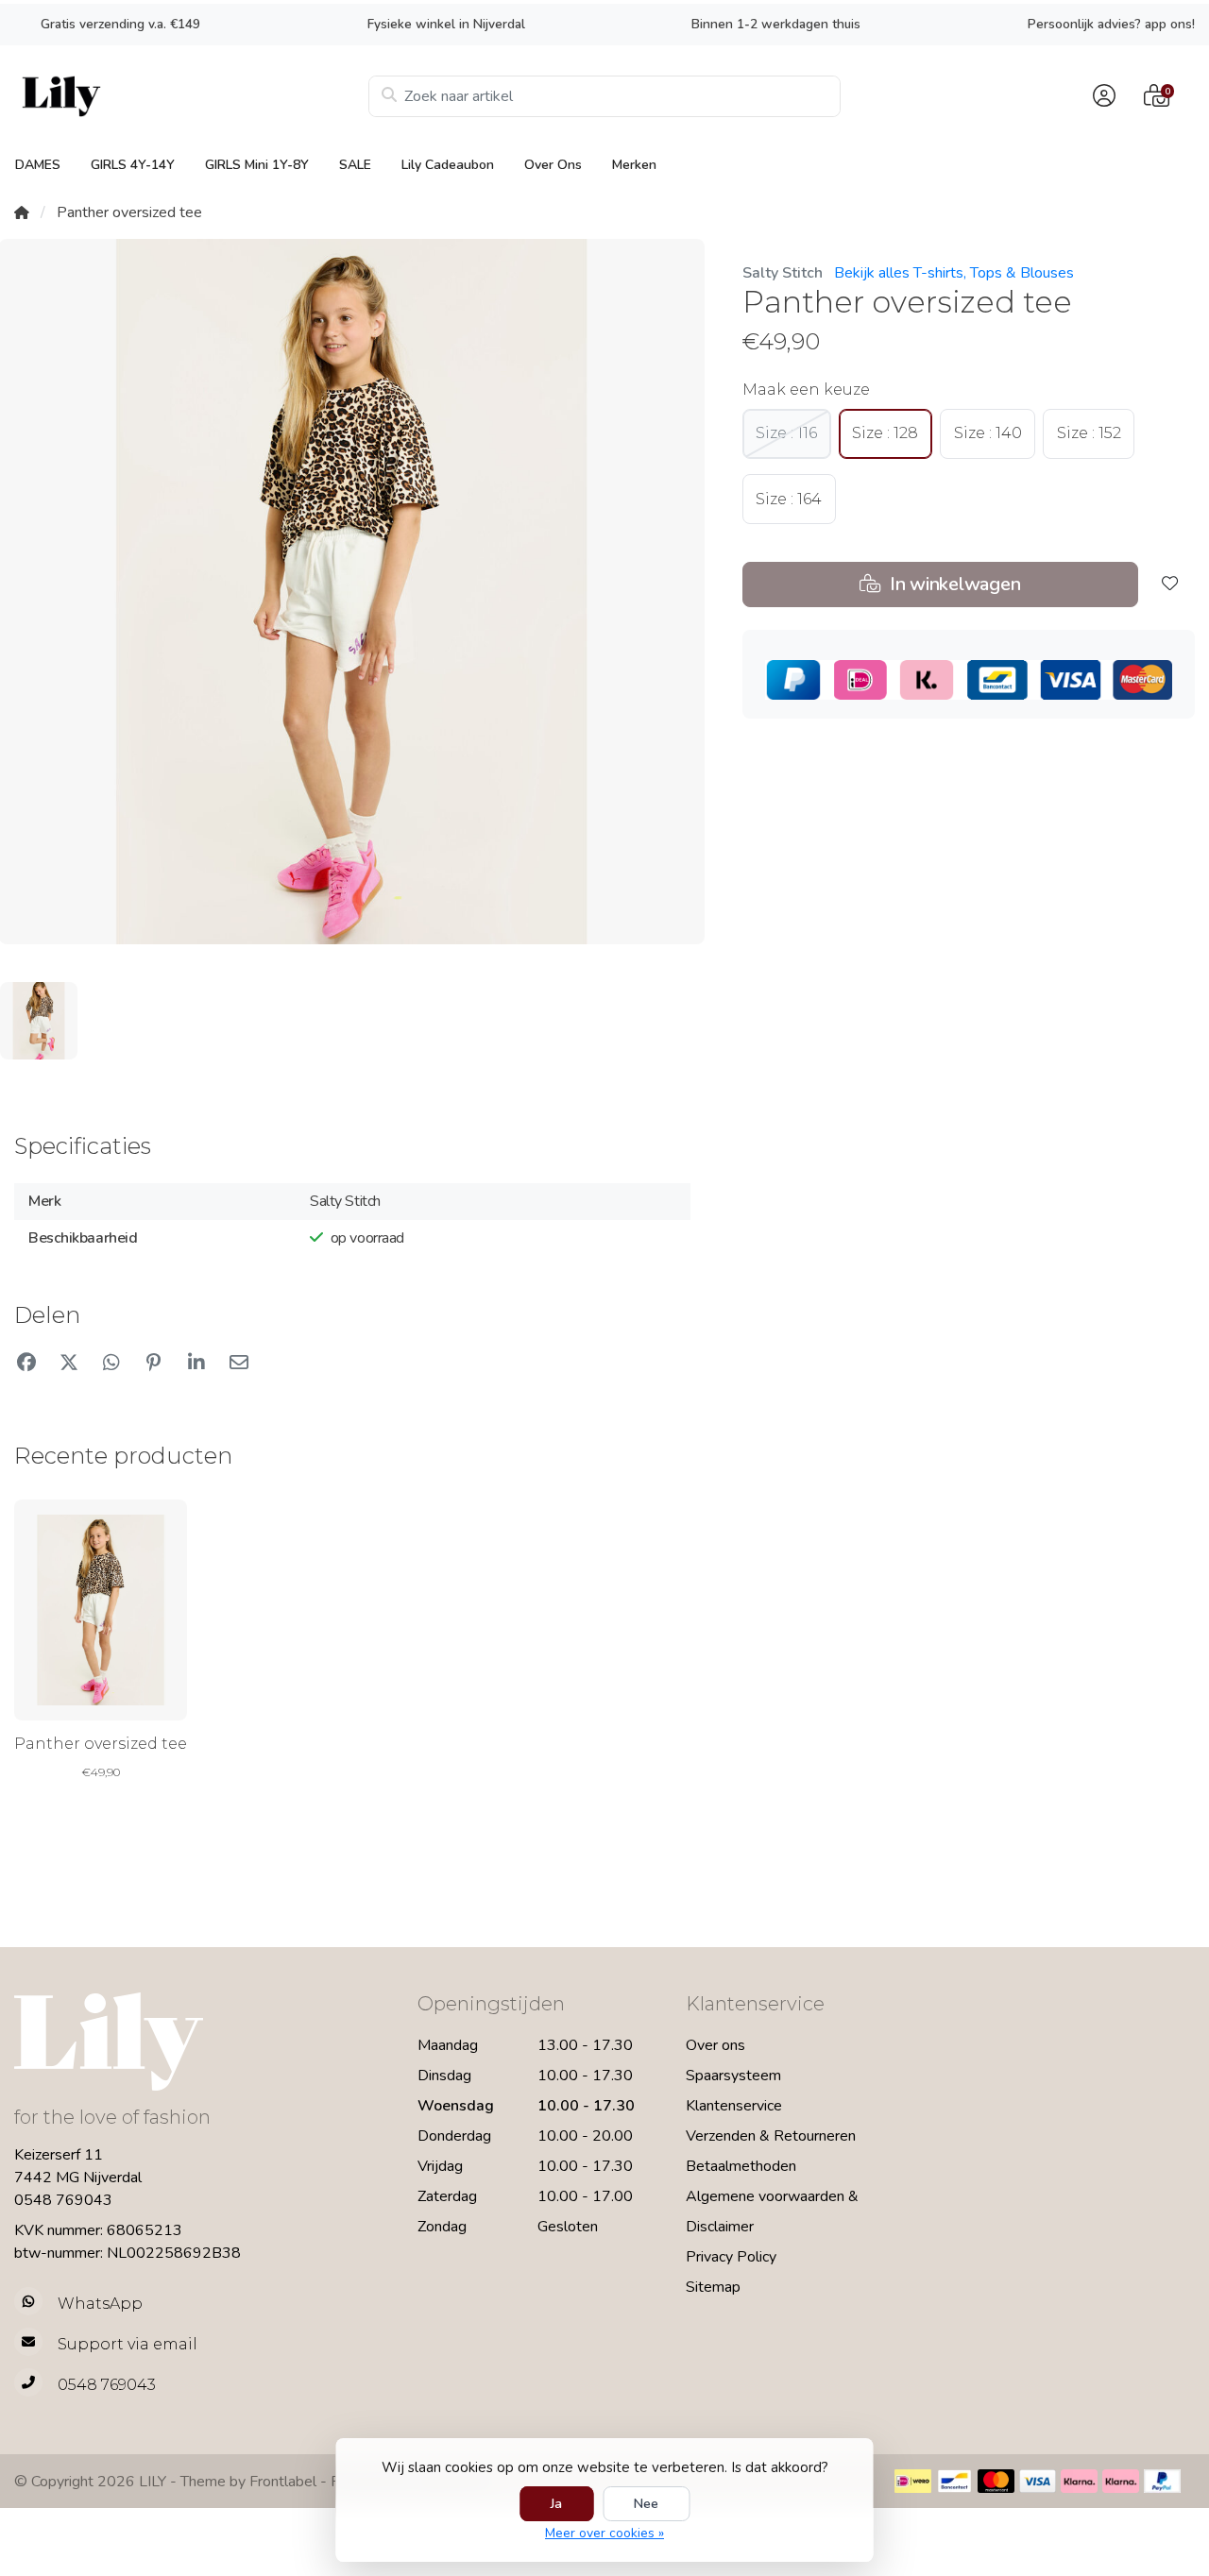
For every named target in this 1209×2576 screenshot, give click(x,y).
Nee (646, 2504)
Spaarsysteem (733, 2076)
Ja (556, 2504)
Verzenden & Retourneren (771, 2136)
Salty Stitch (783, 273)
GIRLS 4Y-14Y (133, 165)
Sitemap (713, 2287)
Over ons (553, 165)
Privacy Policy (731, 2257)
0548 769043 (63, 2200)
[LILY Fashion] (191, 96)
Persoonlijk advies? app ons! (1111, 24)
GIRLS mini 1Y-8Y (257, 165)
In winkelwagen (953, 584)
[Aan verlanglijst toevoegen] (1170, 585)
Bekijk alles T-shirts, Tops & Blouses (954, 273)
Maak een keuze (806, 390)
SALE (355, 165)
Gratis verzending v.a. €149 (120, 24)
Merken (634, 165)
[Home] (22, 212)
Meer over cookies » (604, 2533)
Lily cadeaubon (448, 165)
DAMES (38, 165)
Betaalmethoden (741, 2166)
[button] (1101, 96)
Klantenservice (734, 2106)
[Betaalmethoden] (913, 2481)
